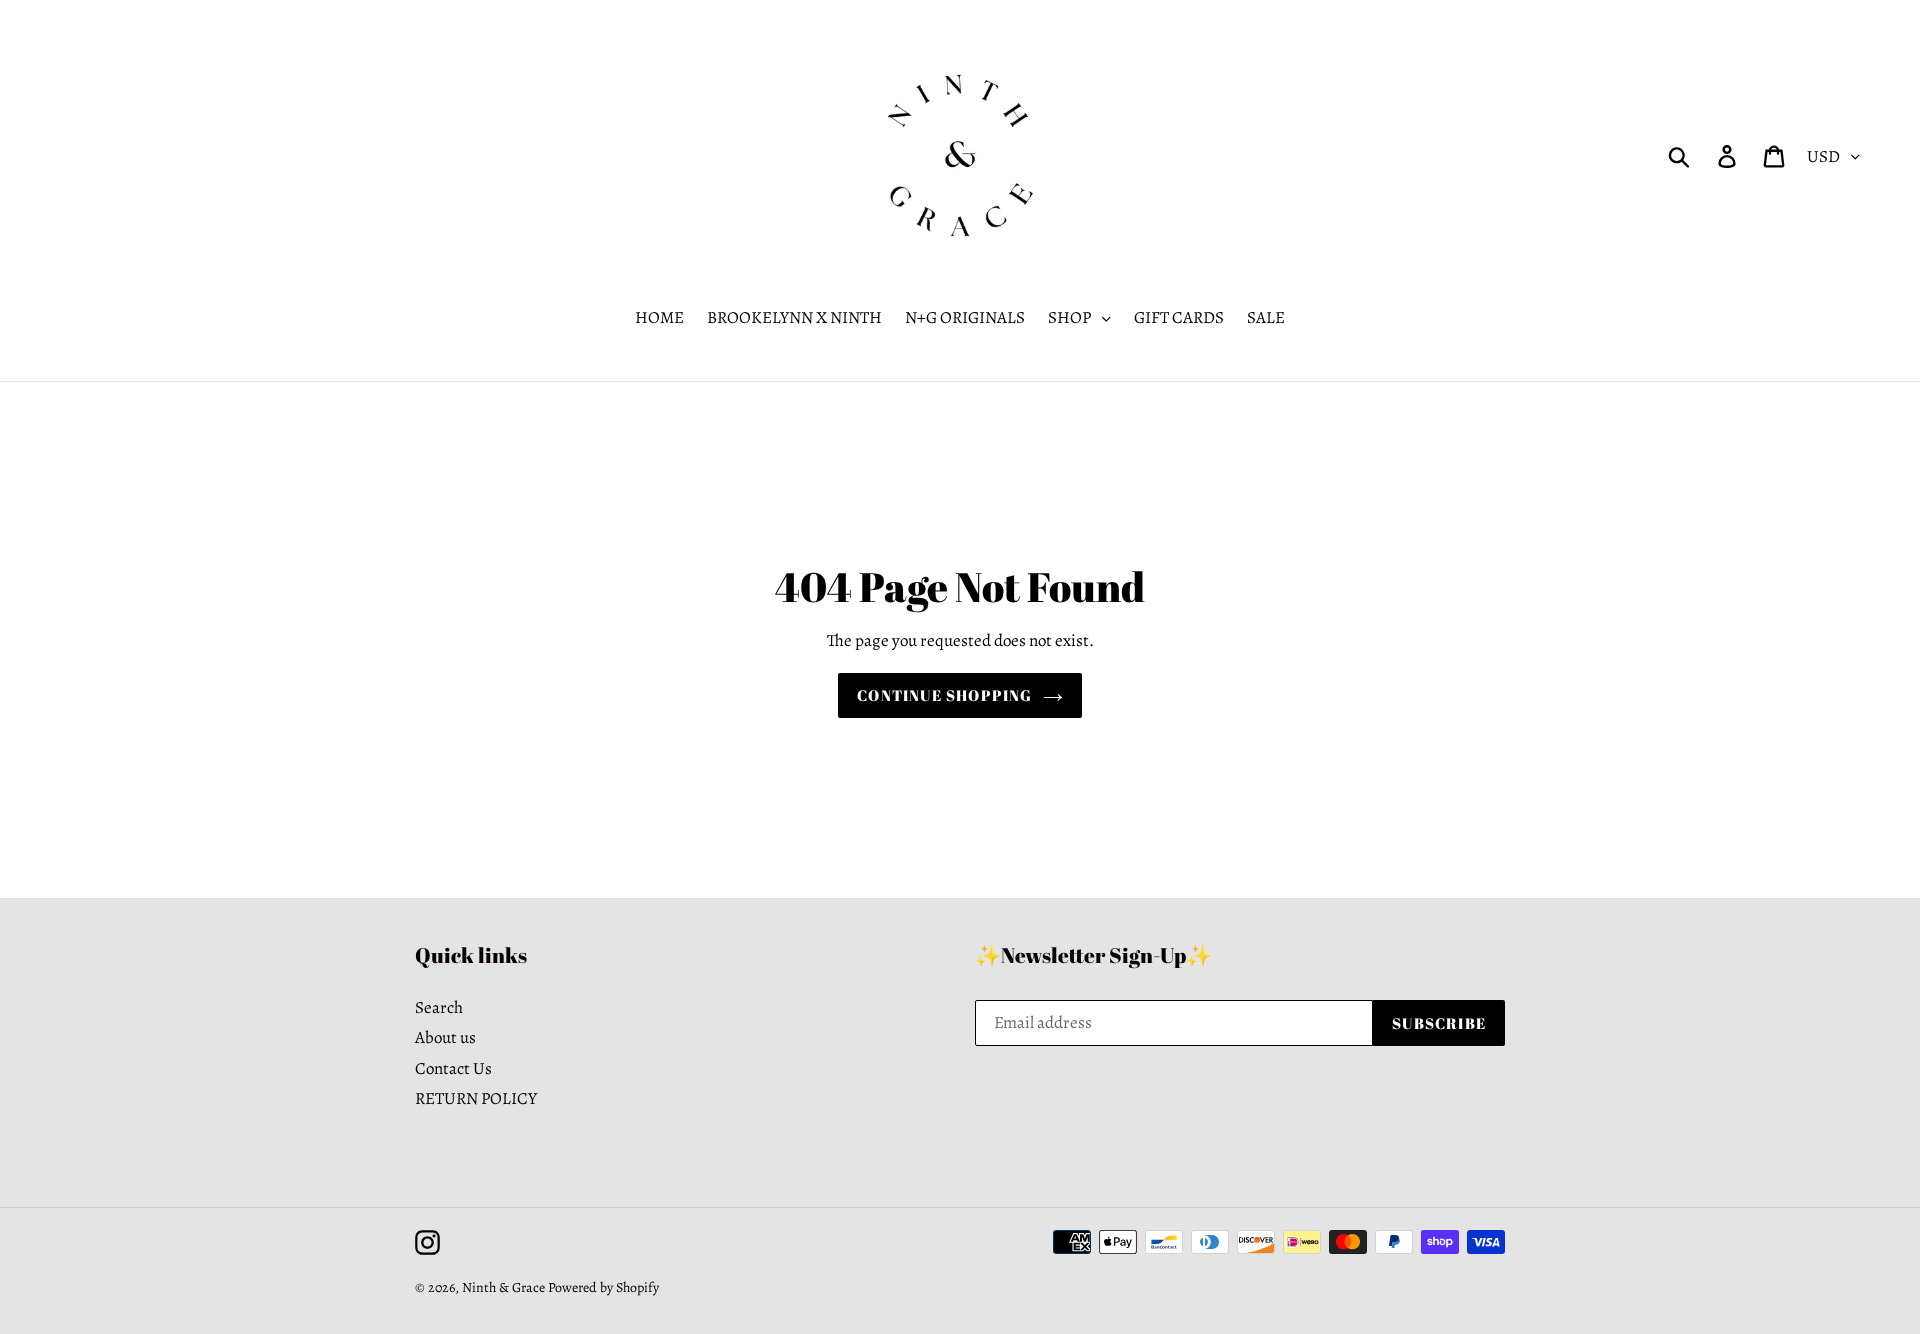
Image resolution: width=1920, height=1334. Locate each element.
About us (445, 1037)
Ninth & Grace (503, 1287)
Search (439, 1007)
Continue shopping (944, 695)
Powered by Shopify (603, 1287)
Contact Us (453, 1068)
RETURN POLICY (476, 1098)
